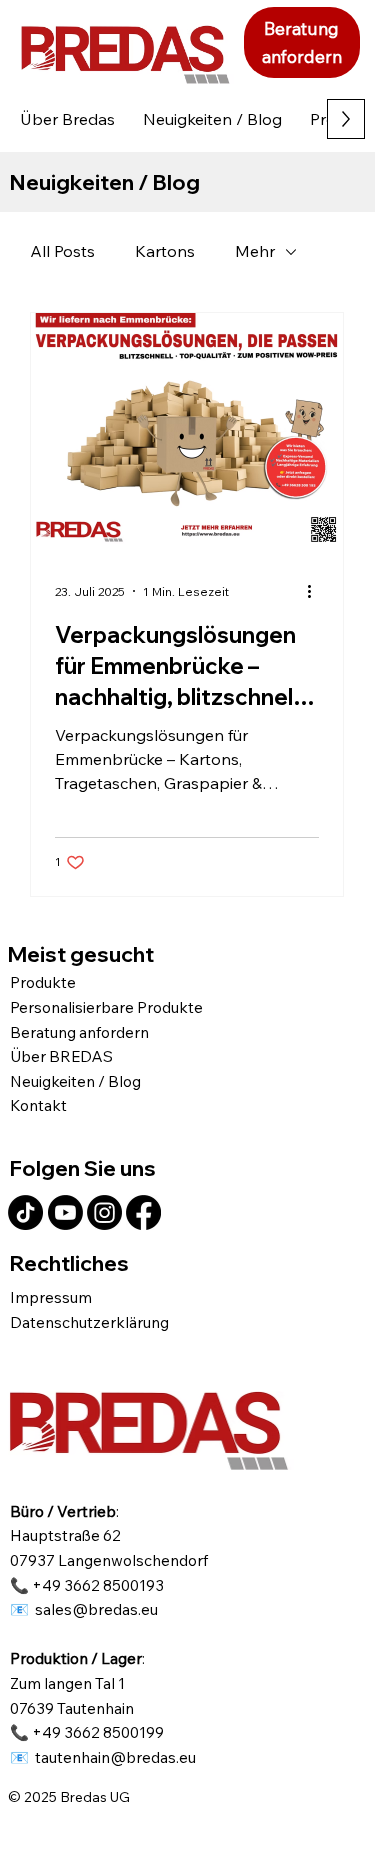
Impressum (51, 1297)
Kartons (165, 251)
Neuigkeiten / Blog (75, 1081)
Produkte (43, 982)
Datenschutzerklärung (89, 1322)
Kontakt (38, 1105)
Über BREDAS (61, 1056)
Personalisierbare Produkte (106, 1007)
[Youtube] (65, 1212)
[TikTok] (25, 1212)
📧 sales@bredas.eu (84, 1609)
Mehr (255, 251)
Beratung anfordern (79, 1032)
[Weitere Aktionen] (316, 591)
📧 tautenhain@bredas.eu (103, 1757)
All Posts (62, 251)
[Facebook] (143, 1212)
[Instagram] (104, 1212)
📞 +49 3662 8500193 (87, 1585)
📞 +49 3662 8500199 (87, 1732)
